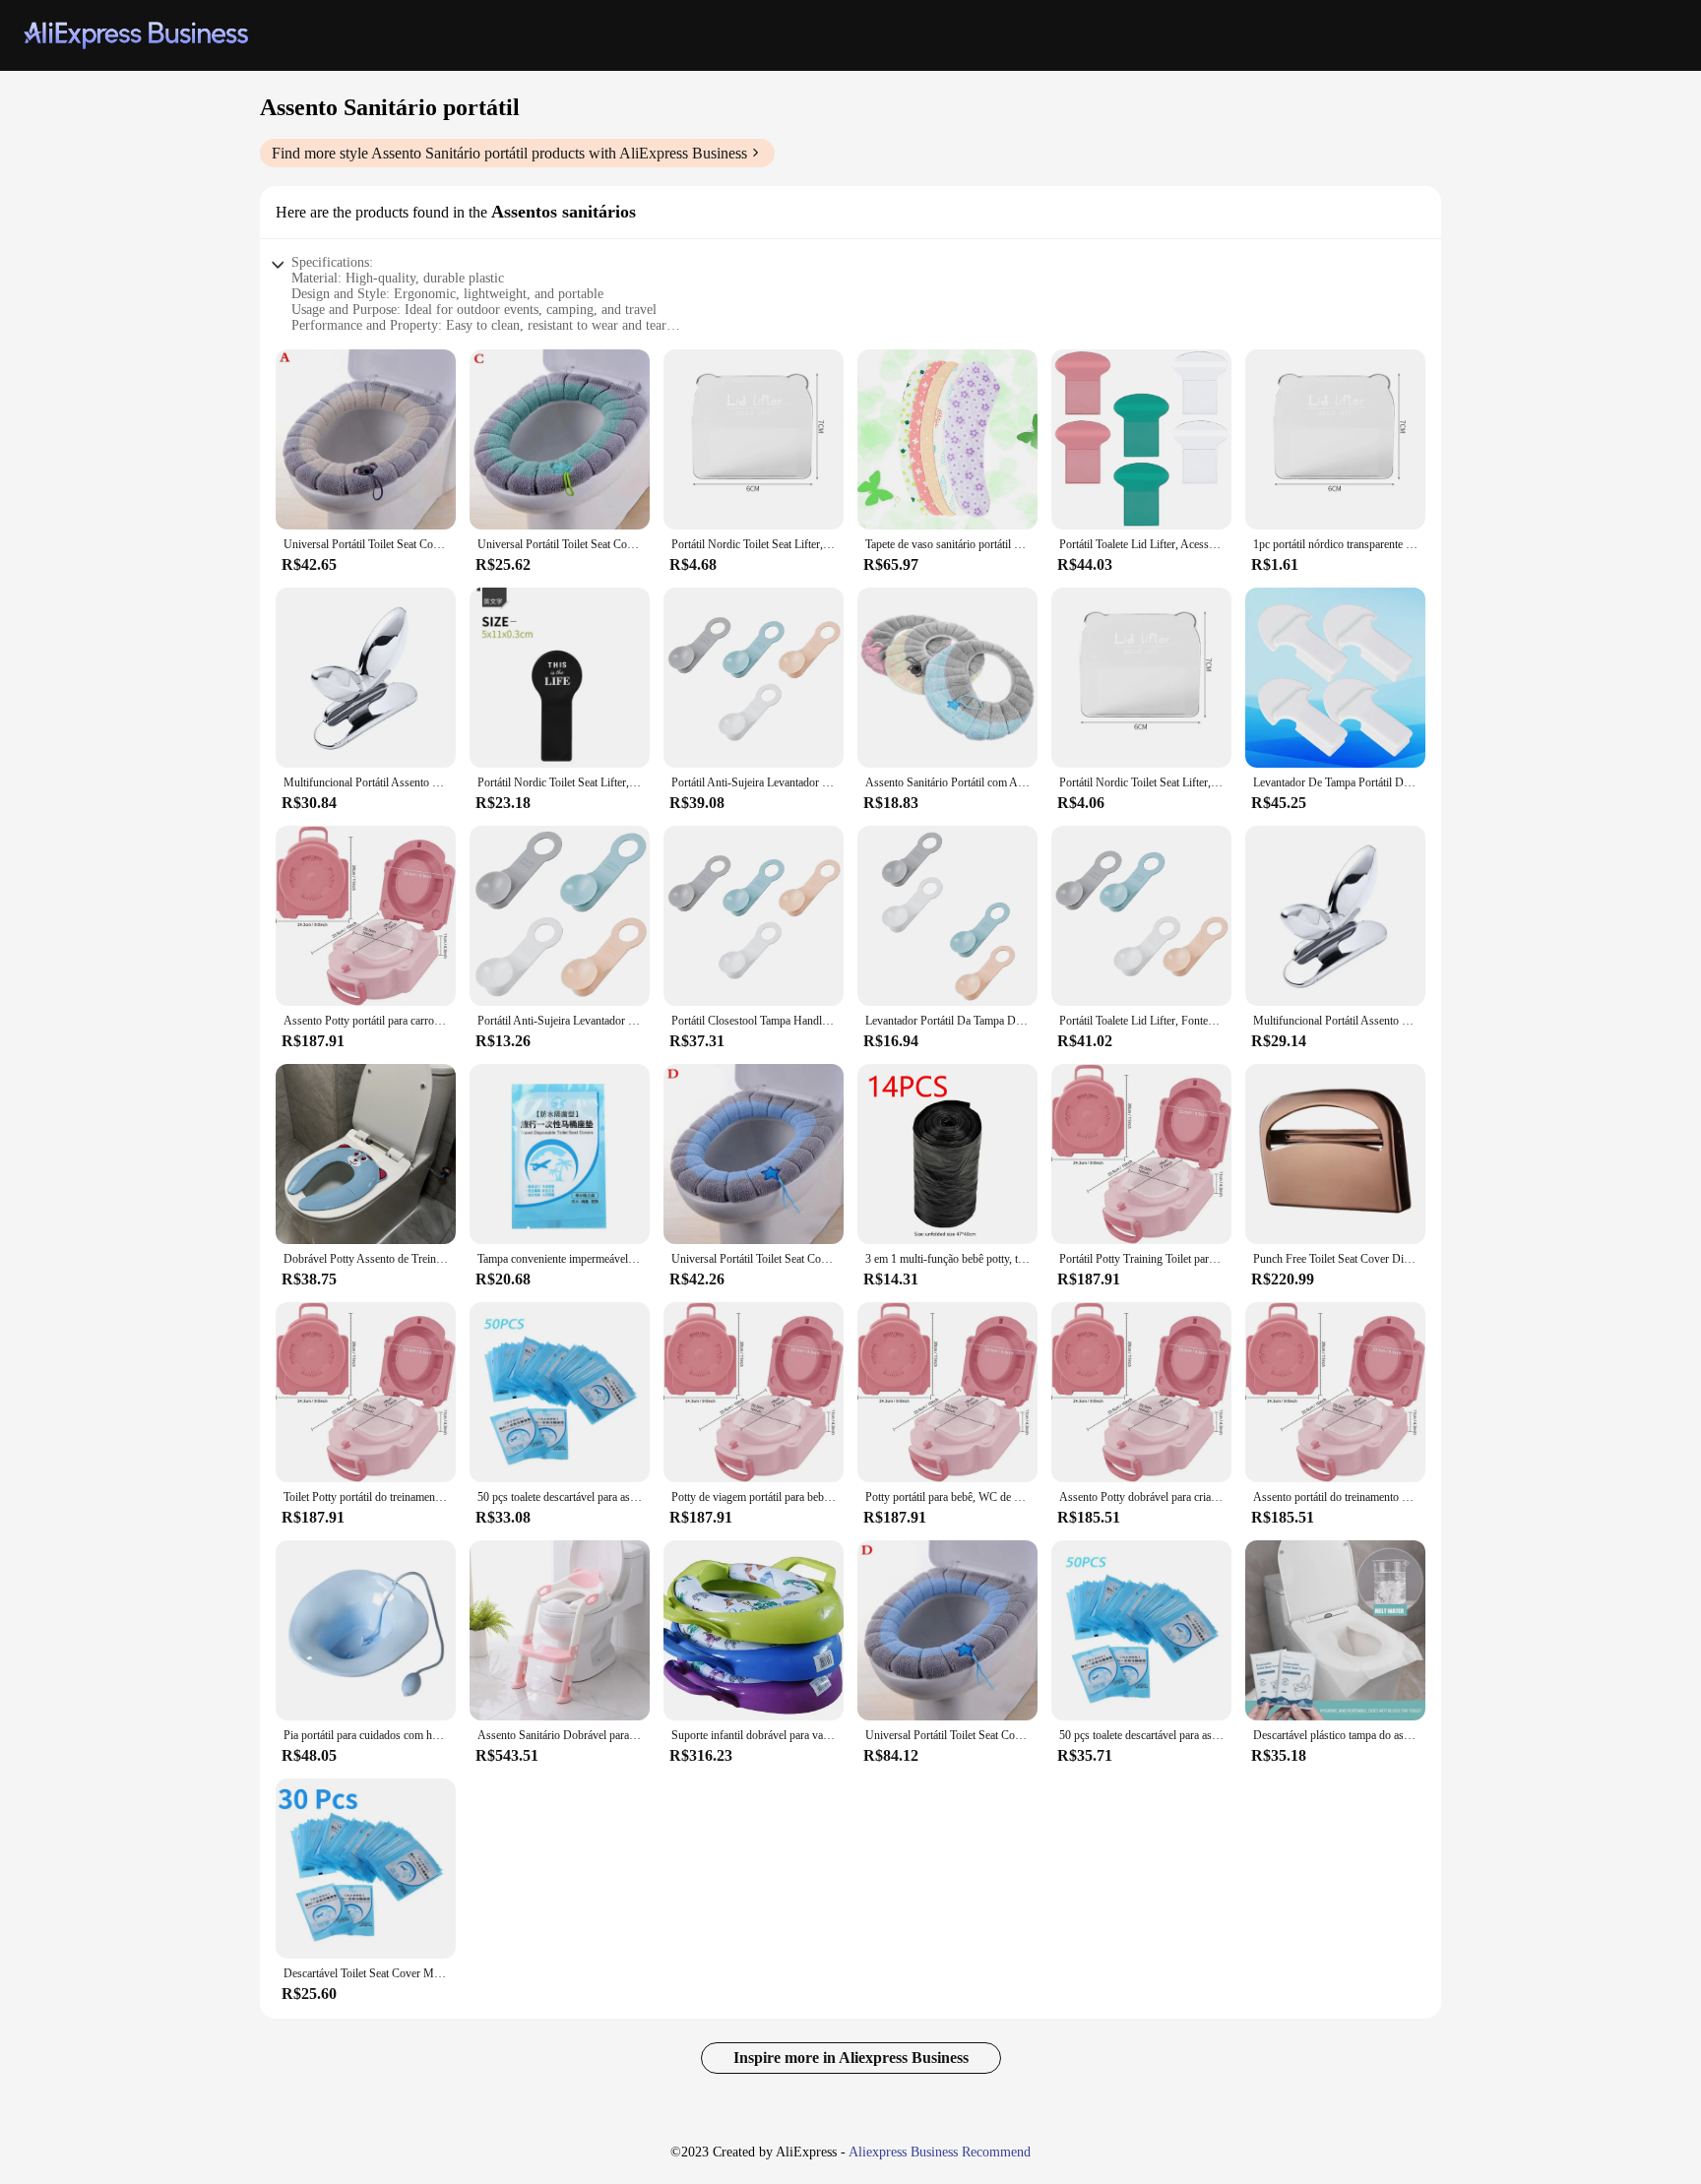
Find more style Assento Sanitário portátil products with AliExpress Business (509, 153)
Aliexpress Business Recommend (940, 2152)
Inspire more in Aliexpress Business (851, 2058)
